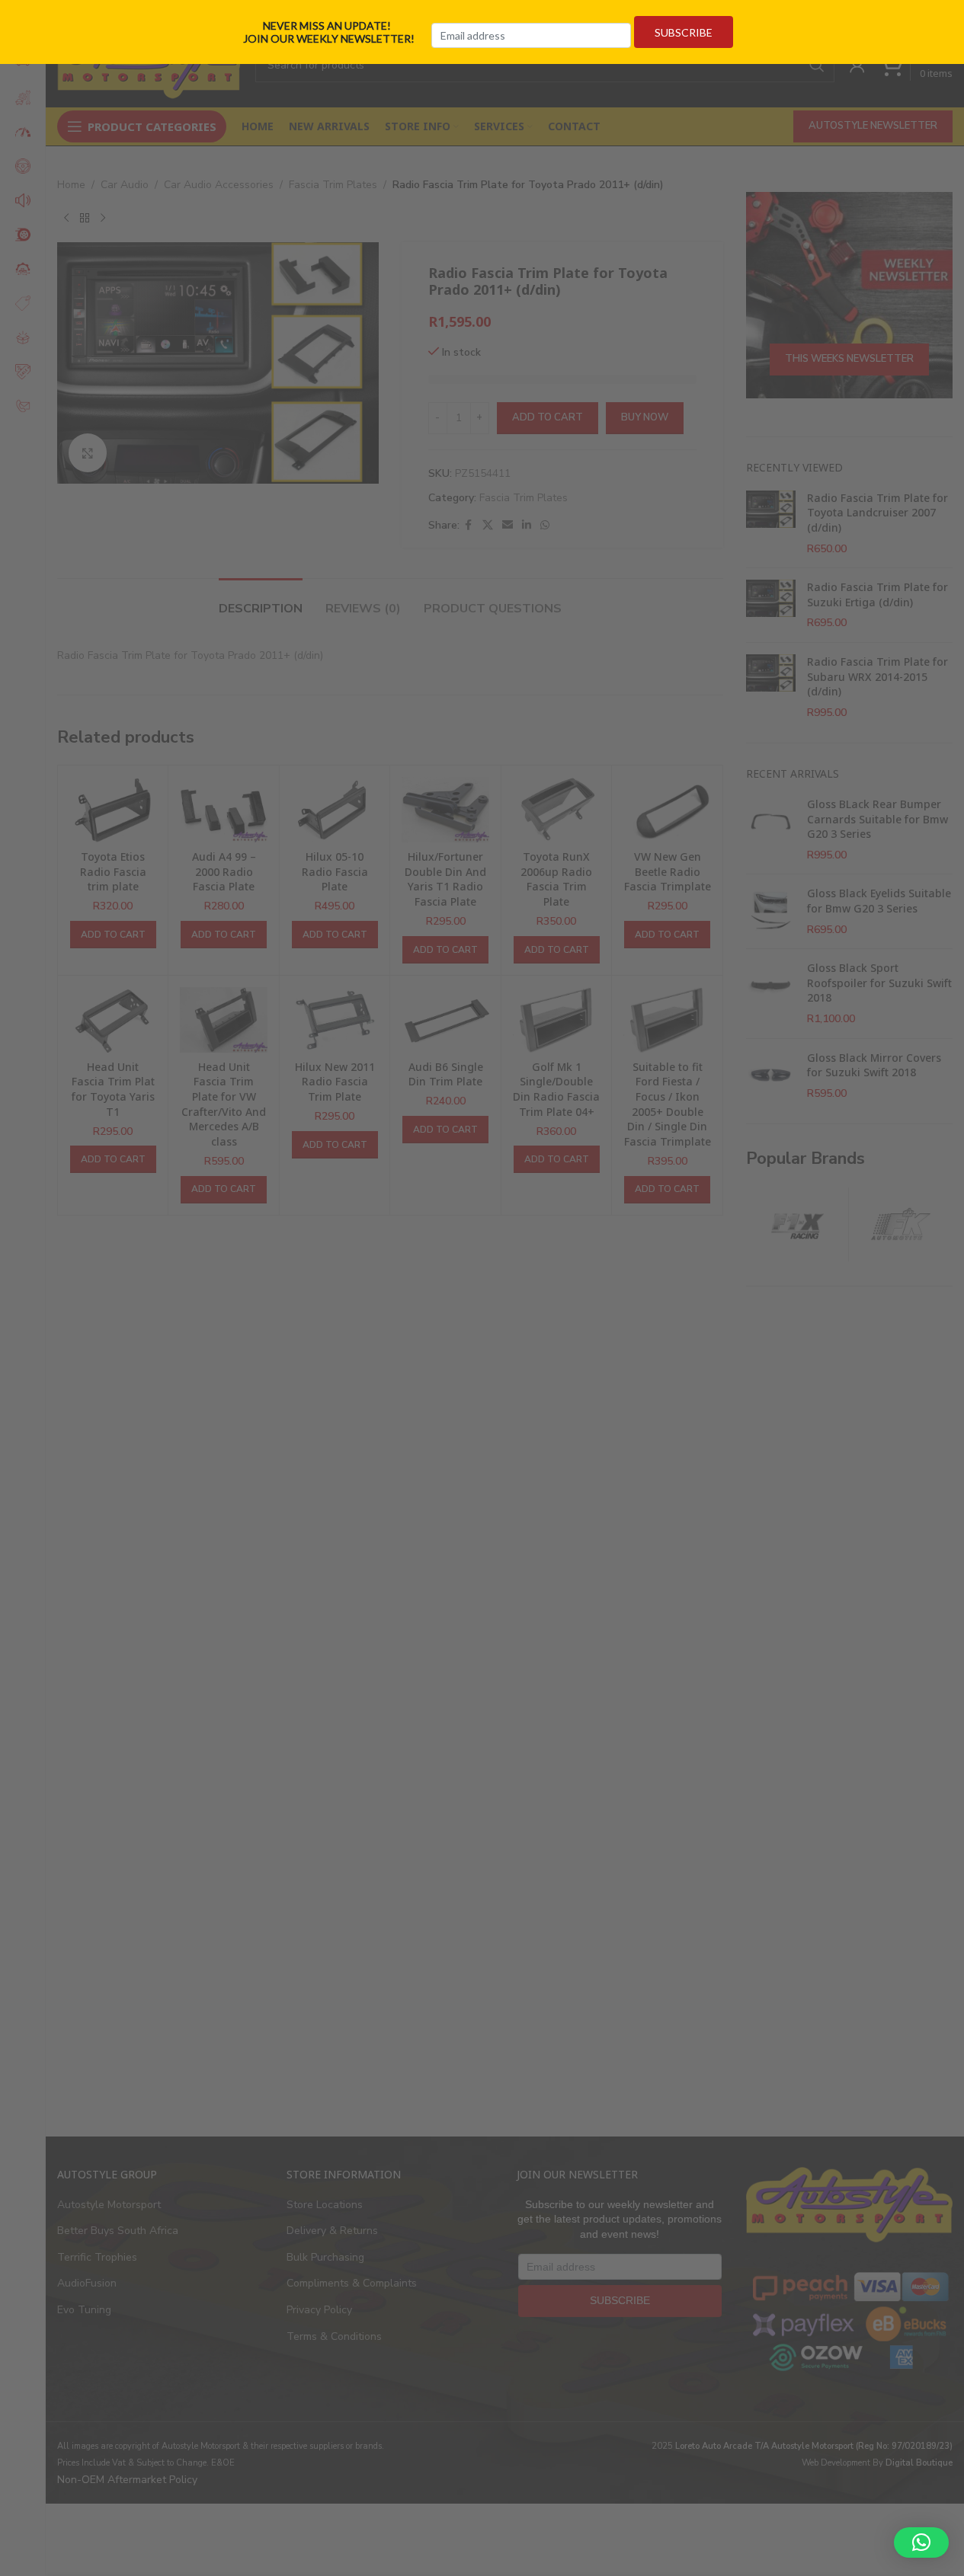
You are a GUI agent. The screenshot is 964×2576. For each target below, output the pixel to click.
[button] (921, 2542)
